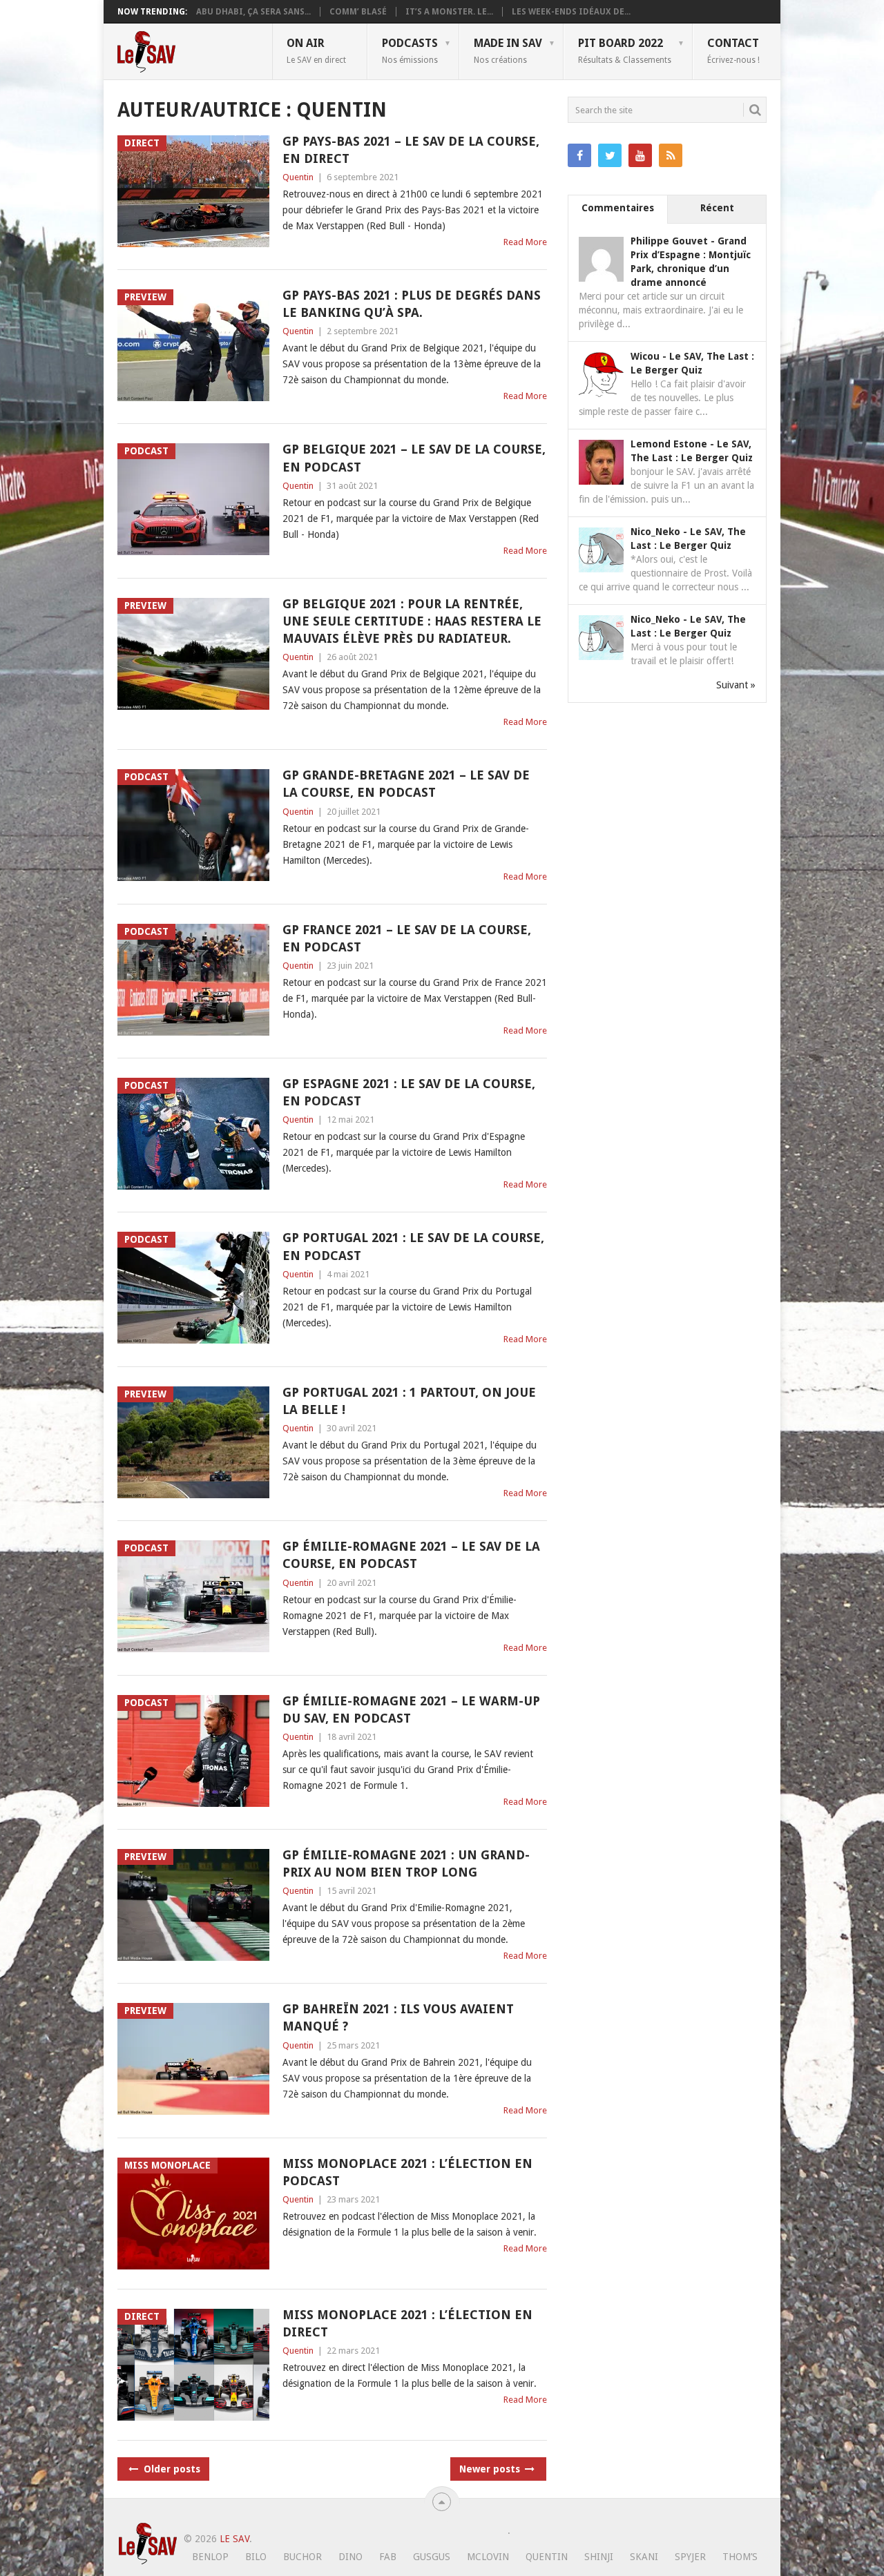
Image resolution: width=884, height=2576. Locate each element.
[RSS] (671, 155)
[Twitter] (610, 155)
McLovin (488, 2557)
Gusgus (432, 2557)
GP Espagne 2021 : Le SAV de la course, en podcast (409, 1092)
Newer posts (491, 2469)
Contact (733, 50)
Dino (350, 2557)
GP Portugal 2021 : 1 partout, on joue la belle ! (409, 1401)
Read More (525, 242)
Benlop (210, 2557)
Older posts (171, 2469)
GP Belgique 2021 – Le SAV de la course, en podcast (414, 458)
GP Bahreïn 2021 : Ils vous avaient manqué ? (398, 2017)
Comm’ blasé (358, 12)
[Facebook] (579, 155)
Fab (388, 2557)
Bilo (256, 2557)
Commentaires (618, 208)
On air (316, 50)
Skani (644, 2557)
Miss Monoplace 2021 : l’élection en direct (407, 2323)
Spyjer (690, 2557)
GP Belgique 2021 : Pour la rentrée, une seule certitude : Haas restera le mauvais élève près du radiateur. (412, 621)
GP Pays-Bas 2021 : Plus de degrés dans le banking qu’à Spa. (412, 304)
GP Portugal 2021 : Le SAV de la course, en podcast (413, 1246)
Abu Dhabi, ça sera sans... (253, 12)
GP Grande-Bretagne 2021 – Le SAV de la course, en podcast (406, 784)
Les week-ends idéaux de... (571, 12)
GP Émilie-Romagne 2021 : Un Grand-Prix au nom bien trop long (406, 1863)
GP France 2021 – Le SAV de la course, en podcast (407, 938)
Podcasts (410, 50)
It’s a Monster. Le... (449, 12)
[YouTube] (640, 155)
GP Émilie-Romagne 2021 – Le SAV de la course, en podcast (411, 1555)
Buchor (302, 2557)
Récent (717, 208)
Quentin (298, 177)
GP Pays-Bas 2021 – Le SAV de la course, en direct (411, 150)
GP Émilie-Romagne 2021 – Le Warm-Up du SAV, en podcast (411, 1710)
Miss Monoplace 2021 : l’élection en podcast (407, 2172)
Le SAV (234, 2539)
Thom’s (740, 2557)
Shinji (599, 2557)
